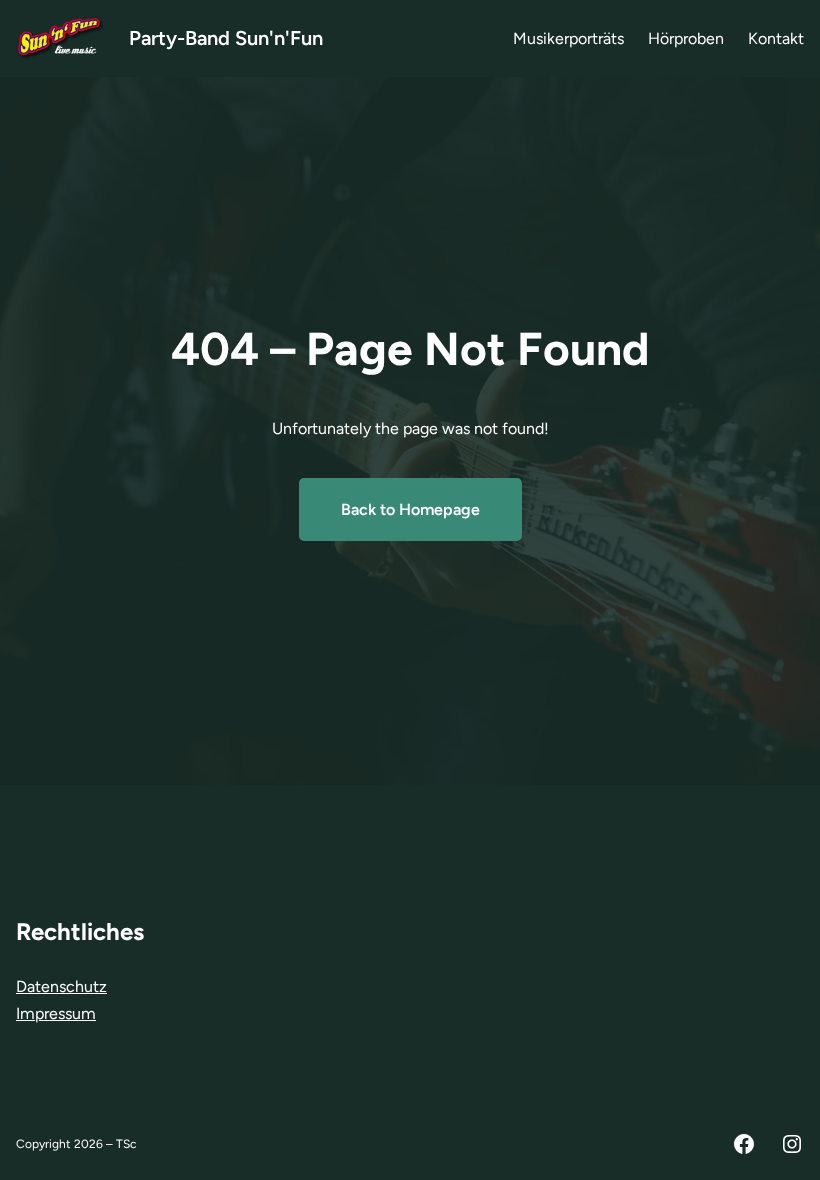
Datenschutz (61, 986)
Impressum (56, 1013)
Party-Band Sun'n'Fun (226, 38)
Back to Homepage (410, 509)
